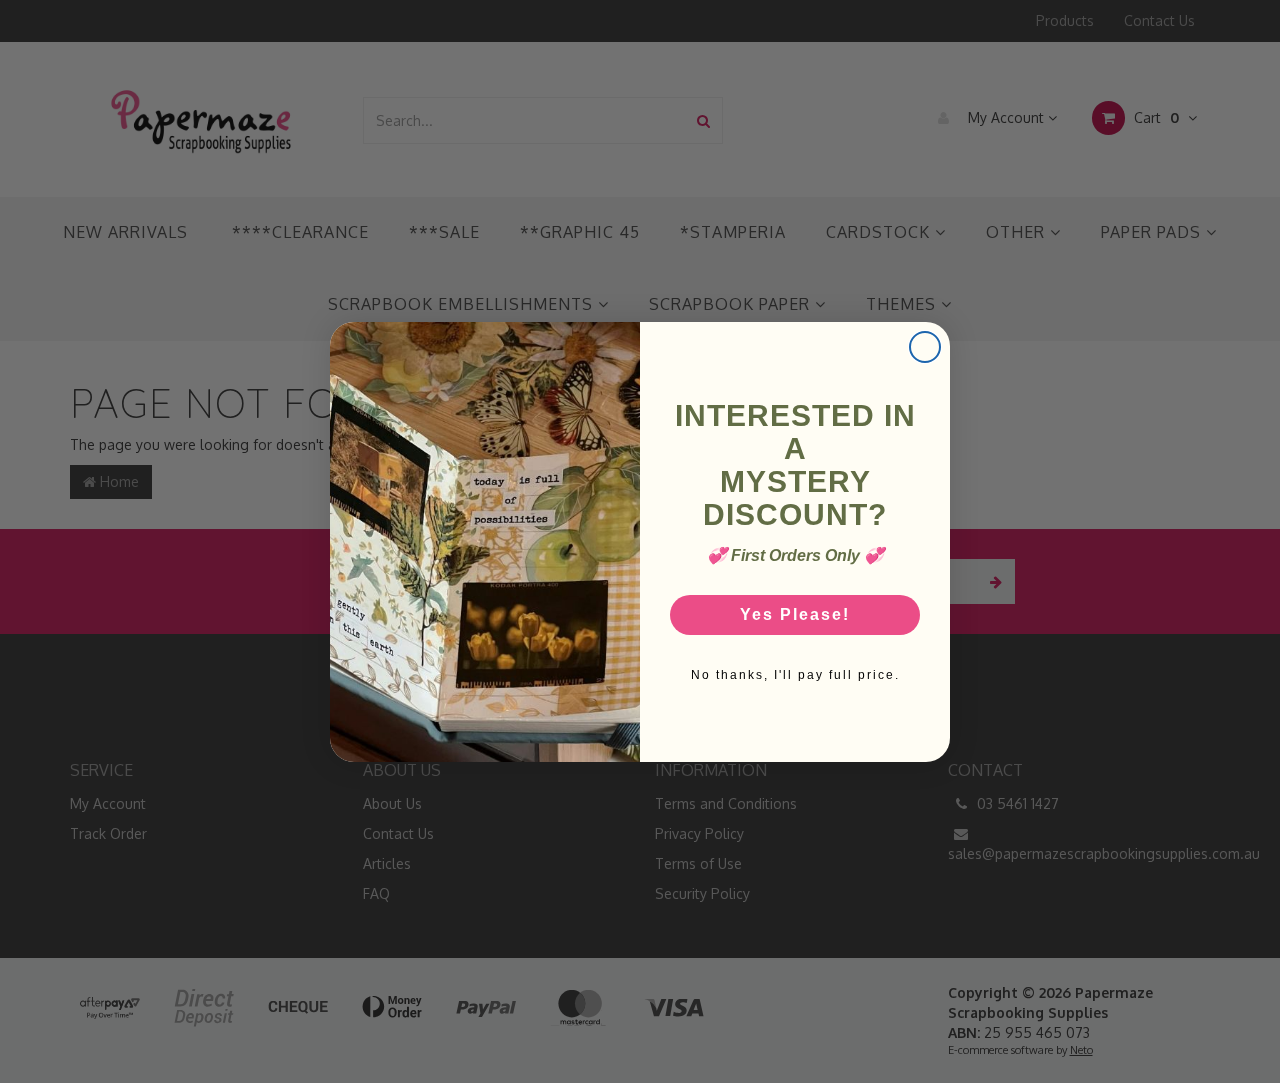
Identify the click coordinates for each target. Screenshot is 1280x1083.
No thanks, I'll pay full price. (795, 675)
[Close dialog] (925, 347)
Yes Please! (795, 614)
